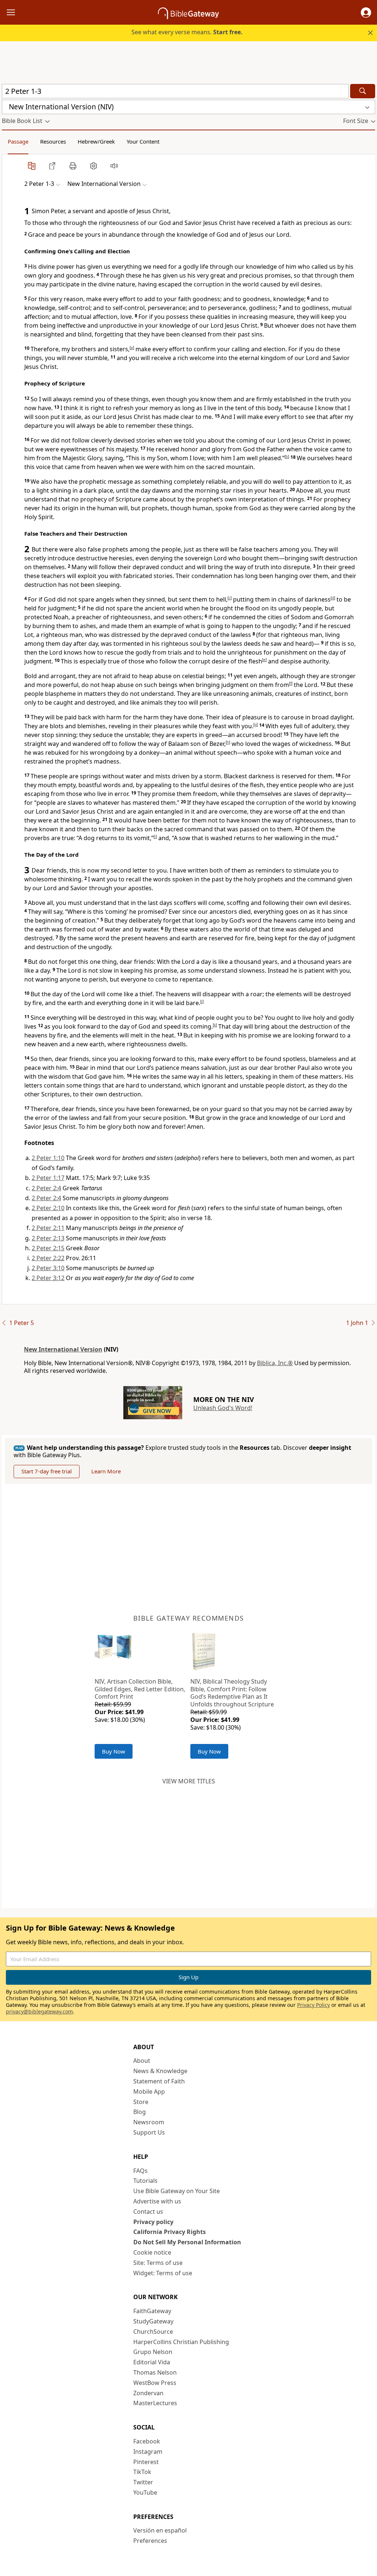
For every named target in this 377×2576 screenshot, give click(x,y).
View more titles (189, 1781)
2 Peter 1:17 (48, 1178)
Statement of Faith (159, 2081)
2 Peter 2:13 (48, 1238)
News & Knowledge (160, 2071)
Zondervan (148, 2393)
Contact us (148, 2212)
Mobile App (149, 2092)
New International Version (63, 1349)
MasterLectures (155, 2403)
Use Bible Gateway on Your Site (177, 2191)
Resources (53, 141)
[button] (366, 13)
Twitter (143, 2482)
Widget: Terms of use (163, 2273)
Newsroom (149, 2122)
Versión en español (160, 2530)
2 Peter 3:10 (48, 1268)
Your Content (143, 141)
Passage (18, 141)
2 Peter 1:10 (48, 1158)
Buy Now (114, 1751)
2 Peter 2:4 (46, 1188)
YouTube (145, 2492)
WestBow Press (155, 2383)
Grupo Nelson (153, 2352)
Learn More (106, 1471)
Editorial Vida (152, 2362)
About (142, 2061)
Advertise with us (157, 2201)
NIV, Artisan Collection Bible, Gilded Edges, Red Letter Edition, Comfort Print (140, 1689)
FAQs (140, 2171)
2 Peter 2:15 (48, 1248)
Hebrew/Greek (96, 141)
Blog (140, 2112)
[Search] (363, 91)
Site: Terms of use (158, 2263)
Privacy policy (153, 2222)
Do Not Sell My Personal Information (187, 2242)
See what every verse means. (187, 32)
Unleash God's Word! (223, 1408)
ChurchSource (153, 2332)
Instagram (148, 2452)
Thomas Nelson (155, 2372)
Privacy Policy (313, 2005)
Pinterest (146, 2462)
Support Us (149, 2132)
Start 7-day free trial (47, 1471)
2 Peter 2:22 (48, 1258)
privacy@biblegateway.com (39, 2011)
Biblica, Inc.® (275, 1363)
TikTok (142, 2472)
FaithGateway (152, 2311)
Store (141, 2102)
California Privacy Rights (170, 2232)
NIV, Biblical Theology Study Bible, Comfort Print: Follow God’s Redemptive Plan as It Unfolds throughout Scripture (232, 1693)
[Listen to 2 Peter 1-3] (114, 166)
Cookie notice (152, 2252)
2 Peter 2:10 (48, 1208)
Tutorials (145, 2181)
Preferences (150, 2541)
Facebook (147, 2441)
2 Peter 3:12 (48, 1278)
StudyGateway (153, 2321)
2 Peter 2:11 (48, 1228)
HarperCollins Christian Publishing (181, 2342)
